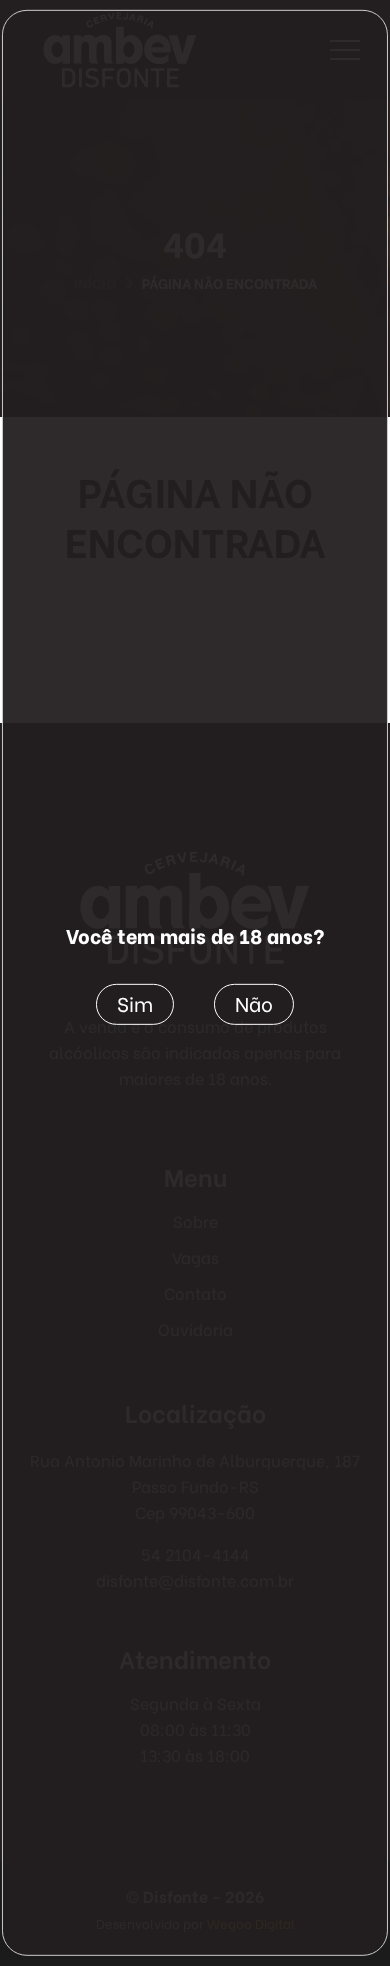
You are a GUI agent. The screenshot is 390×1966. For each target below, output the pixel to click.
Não (254, 1001)
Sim (135, 1001)
